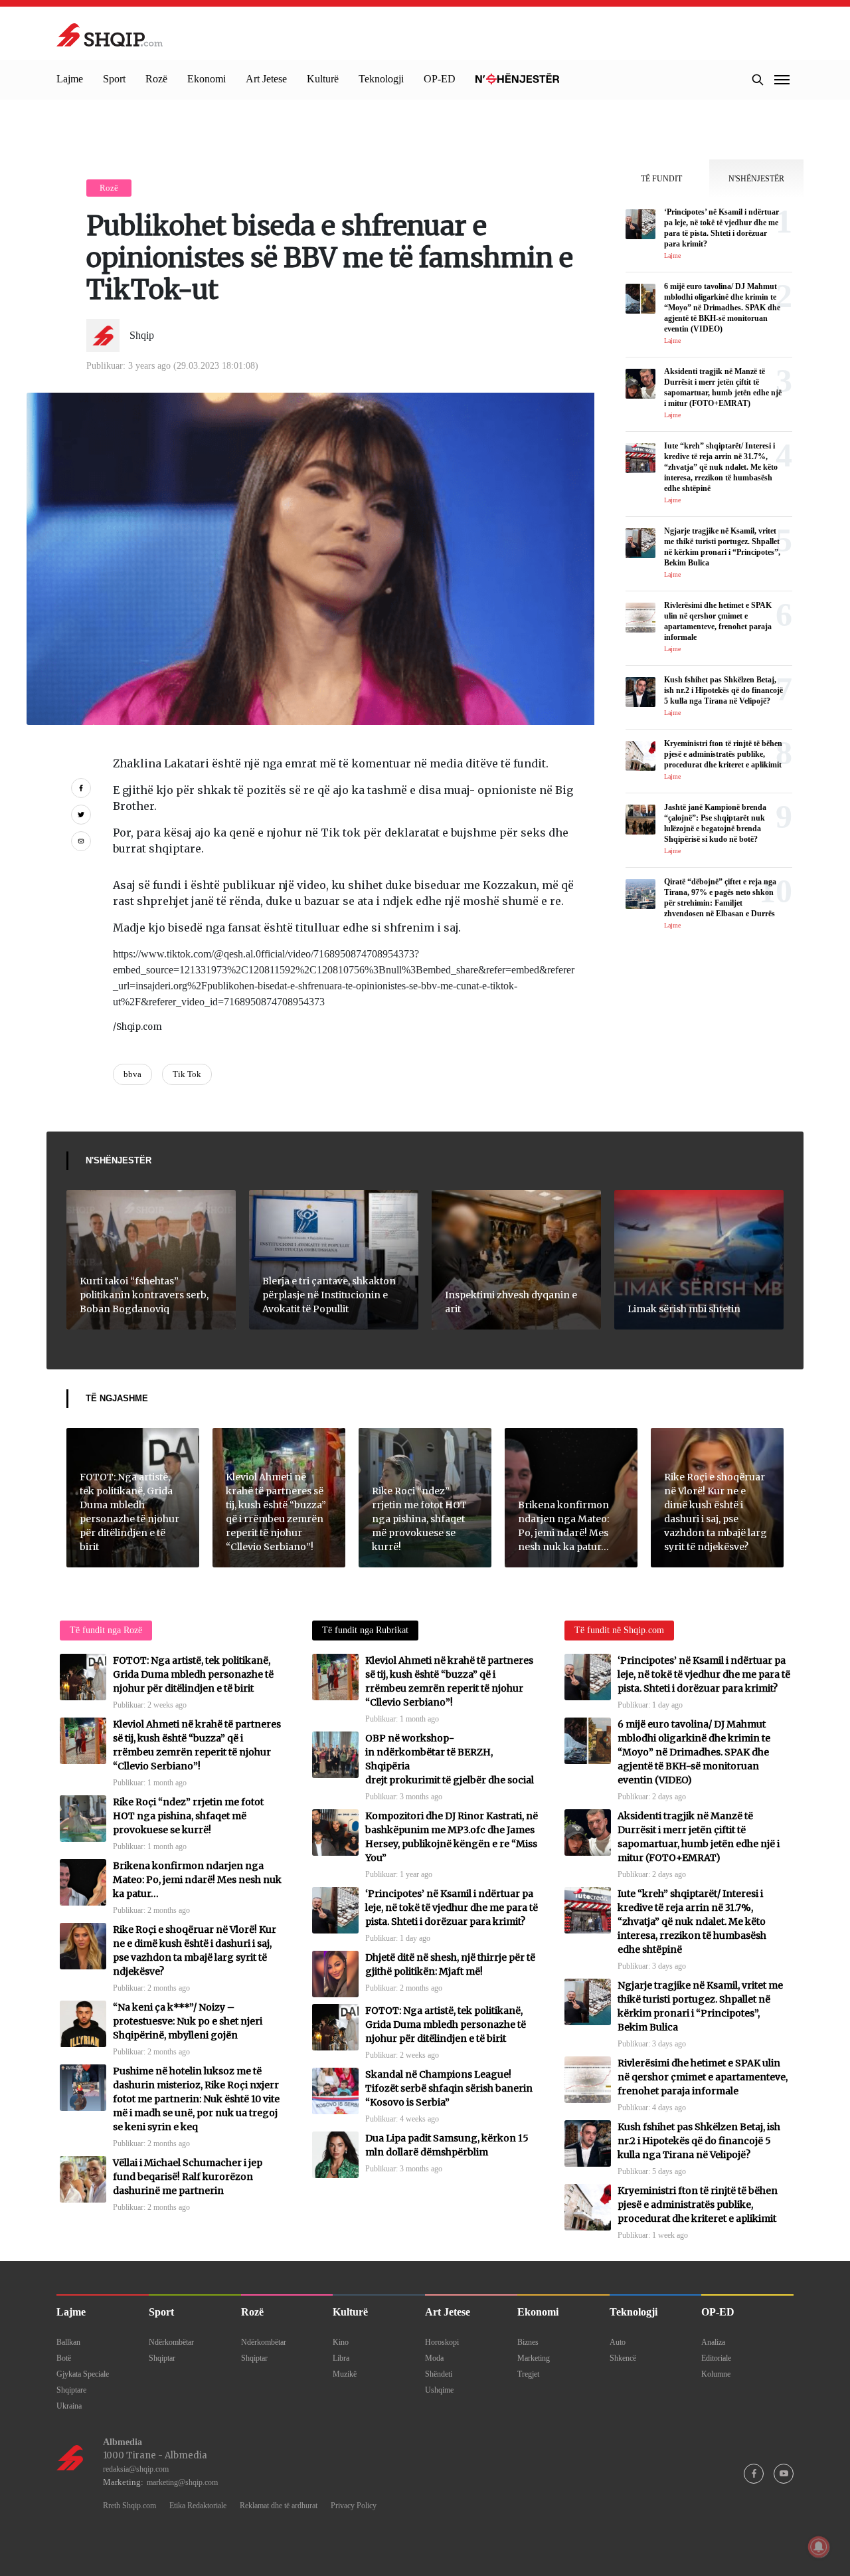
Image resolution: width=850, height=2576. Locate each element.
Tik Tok (187, 1074)
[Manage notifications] (819, 2547)
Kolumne (716, 2374)
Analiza (713, 2342)
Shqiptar (162, 2358)
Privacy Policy (354, 2506)
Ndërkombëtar (171, 2342)
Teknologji (381, 79)
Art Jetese (266, 79)
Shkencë (623, 2358)
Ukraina (69, 2406)
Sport (114, 79)
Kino (341, 2342)
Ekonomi (207, 79)
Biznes (528, 2342)
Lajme (70, 79)
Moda (434, 2358)
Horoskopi (442, 2342)
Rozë (156, 79)
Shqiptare (71, 2390)
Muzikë (345, 2374)
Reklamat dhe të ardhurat (279, 2506)
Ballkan (68, 2342)
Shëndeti (439, 2374)
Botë (64, 2358)
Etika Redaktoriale (198, 2506)
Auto (618, 2342)
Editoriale (716, 2358)
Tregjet (528, 2374)
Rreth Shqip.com (129, 2506)
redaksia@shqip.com (136, 2469)
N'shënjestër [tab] (756, 179)
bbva (132, 1074)
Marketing (534, 2358)
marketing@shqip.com (182, 2482)
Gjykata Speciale (83, 2374)
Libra (341, 2358)
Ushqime (439, 2390)
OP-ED (440, 79)
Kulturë (323, 79)
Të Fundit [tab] (661, 179)
